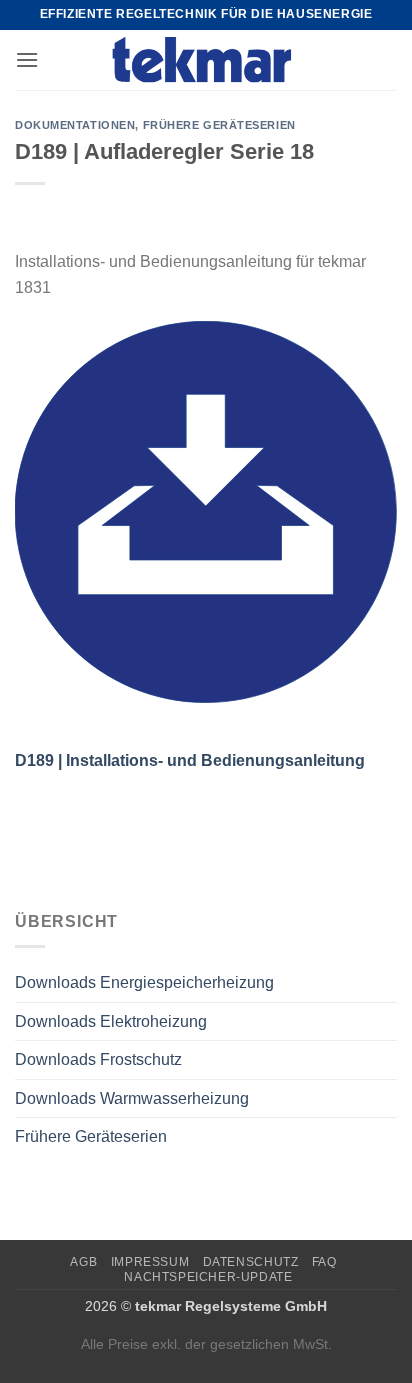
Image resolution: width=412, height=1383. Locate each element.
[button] (27, 59)
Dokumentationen (75, 125)
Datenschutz (251, 1262)
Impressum (150, 1262)
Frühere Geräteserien (91, 1136)
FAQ (324, 1262)
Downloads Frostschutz (98, 1059)
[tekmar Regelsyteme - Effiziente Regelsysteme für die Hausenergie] (206, 60)
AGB (83, 1262)
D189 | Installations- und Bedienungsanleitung (190, 760)
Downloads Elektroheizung (111, 1021)
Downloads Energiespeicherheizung (144, 982)
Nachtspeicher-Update (208, 1277)
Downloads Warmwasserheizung (132, 1098)
